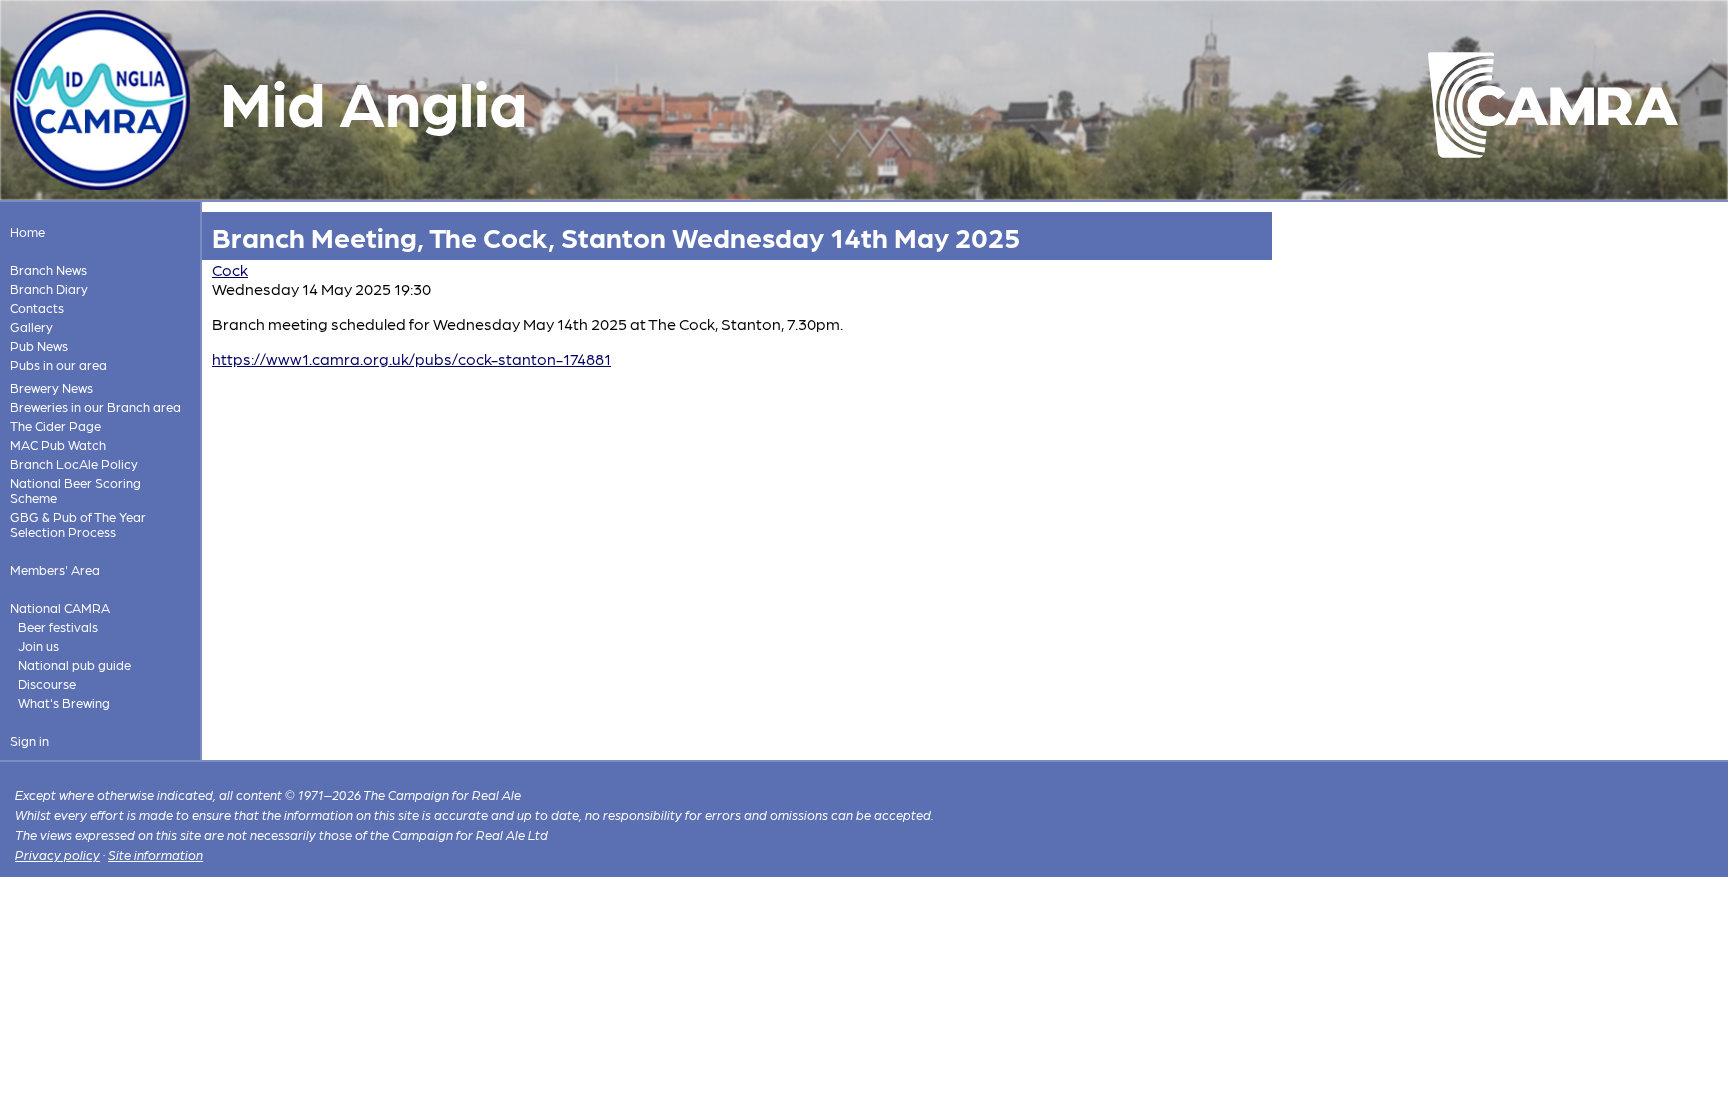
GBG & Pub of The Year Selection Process (78, 524)
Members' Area (55, 569)
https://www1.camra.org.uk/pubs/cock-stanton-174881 (411, 358)
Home (27, 231)
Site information (155, 854)
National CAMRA (60, 607)
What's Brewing (64, 702)
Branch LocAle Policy (74, 463)
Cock (230, 269)
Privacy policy (57, 854)
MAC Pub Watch (58, 444)
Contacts (37, 307)
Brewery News (51, 387)
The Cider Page (55, 425)
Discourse (47, 683)
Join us (38, 645)
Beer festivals (58, 626)
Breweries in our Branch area (95, 406)
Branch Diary (49, 288)
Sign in (29, 740)
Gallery (31, 326)
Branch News (48, 269)
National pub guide (74, 664)
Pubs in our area (58, 364)
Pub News (39, 345)
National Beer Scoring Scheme (75, 490)
